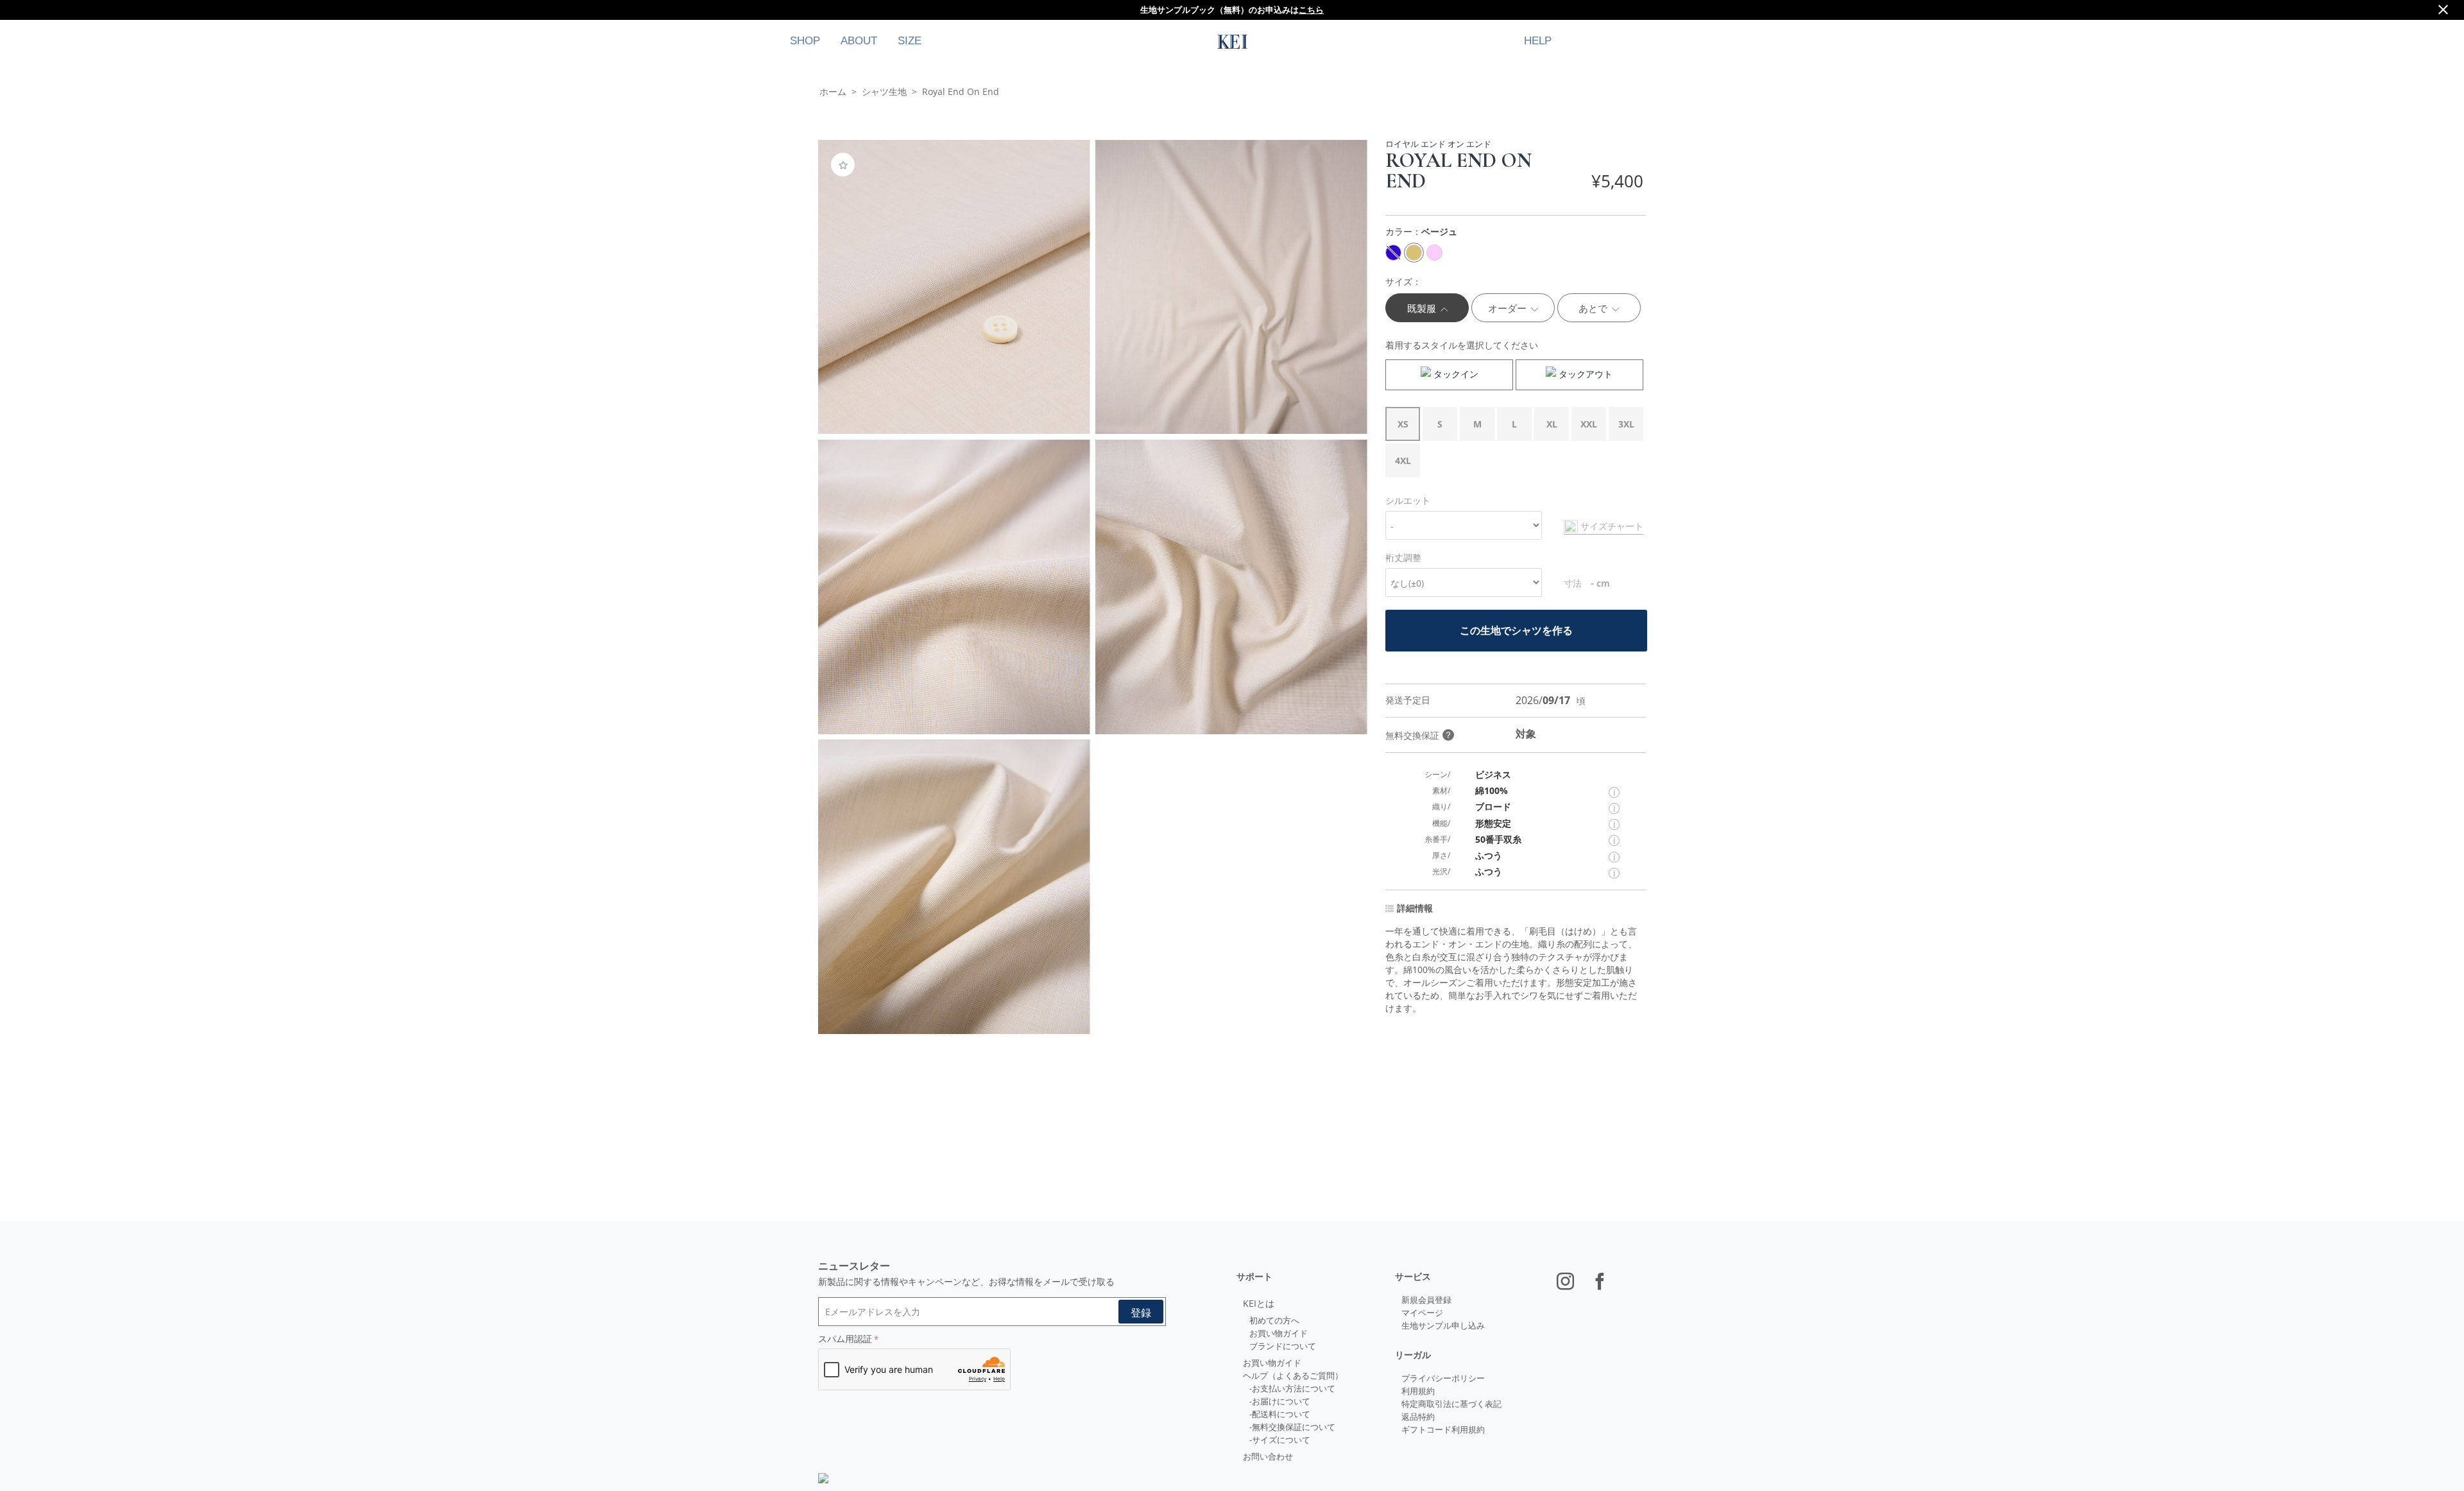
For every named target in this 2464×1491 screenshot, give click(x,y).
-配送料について (1280, 1414)
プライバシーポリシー (1443, 1378)
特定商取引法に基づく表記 (1451, 1404)
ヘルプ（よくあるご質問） (1293, 1375)
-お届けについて (1280, 1401)
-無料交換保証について (1292, 1427)
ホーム (833, 91)
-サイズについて (1280, 1440)
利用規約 (1418, 1391)
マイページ (1422, 1313)
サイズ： (1403, 281)
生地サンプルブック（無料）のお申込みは (1232, 10)
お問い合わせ (1268, 1456)
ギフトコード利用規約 (1443, 1429)
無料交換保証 (1419, 735)
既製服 (1423, 308)
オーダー (1509, 308)
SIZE (910, 41)
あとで (1594, 308)
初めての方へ (1274, 1320)
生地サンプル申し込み (1443, 1325)
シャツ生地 (884, 91)
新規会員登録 (1426, 1300)
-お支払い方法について (1292, 1388)
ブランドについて (1283, 1346)
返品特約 (1418, 1417)
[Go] (1141, 1312)
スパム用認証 (845, 1339)
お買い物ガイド (1279, 1333)
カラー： (1421, 231)
